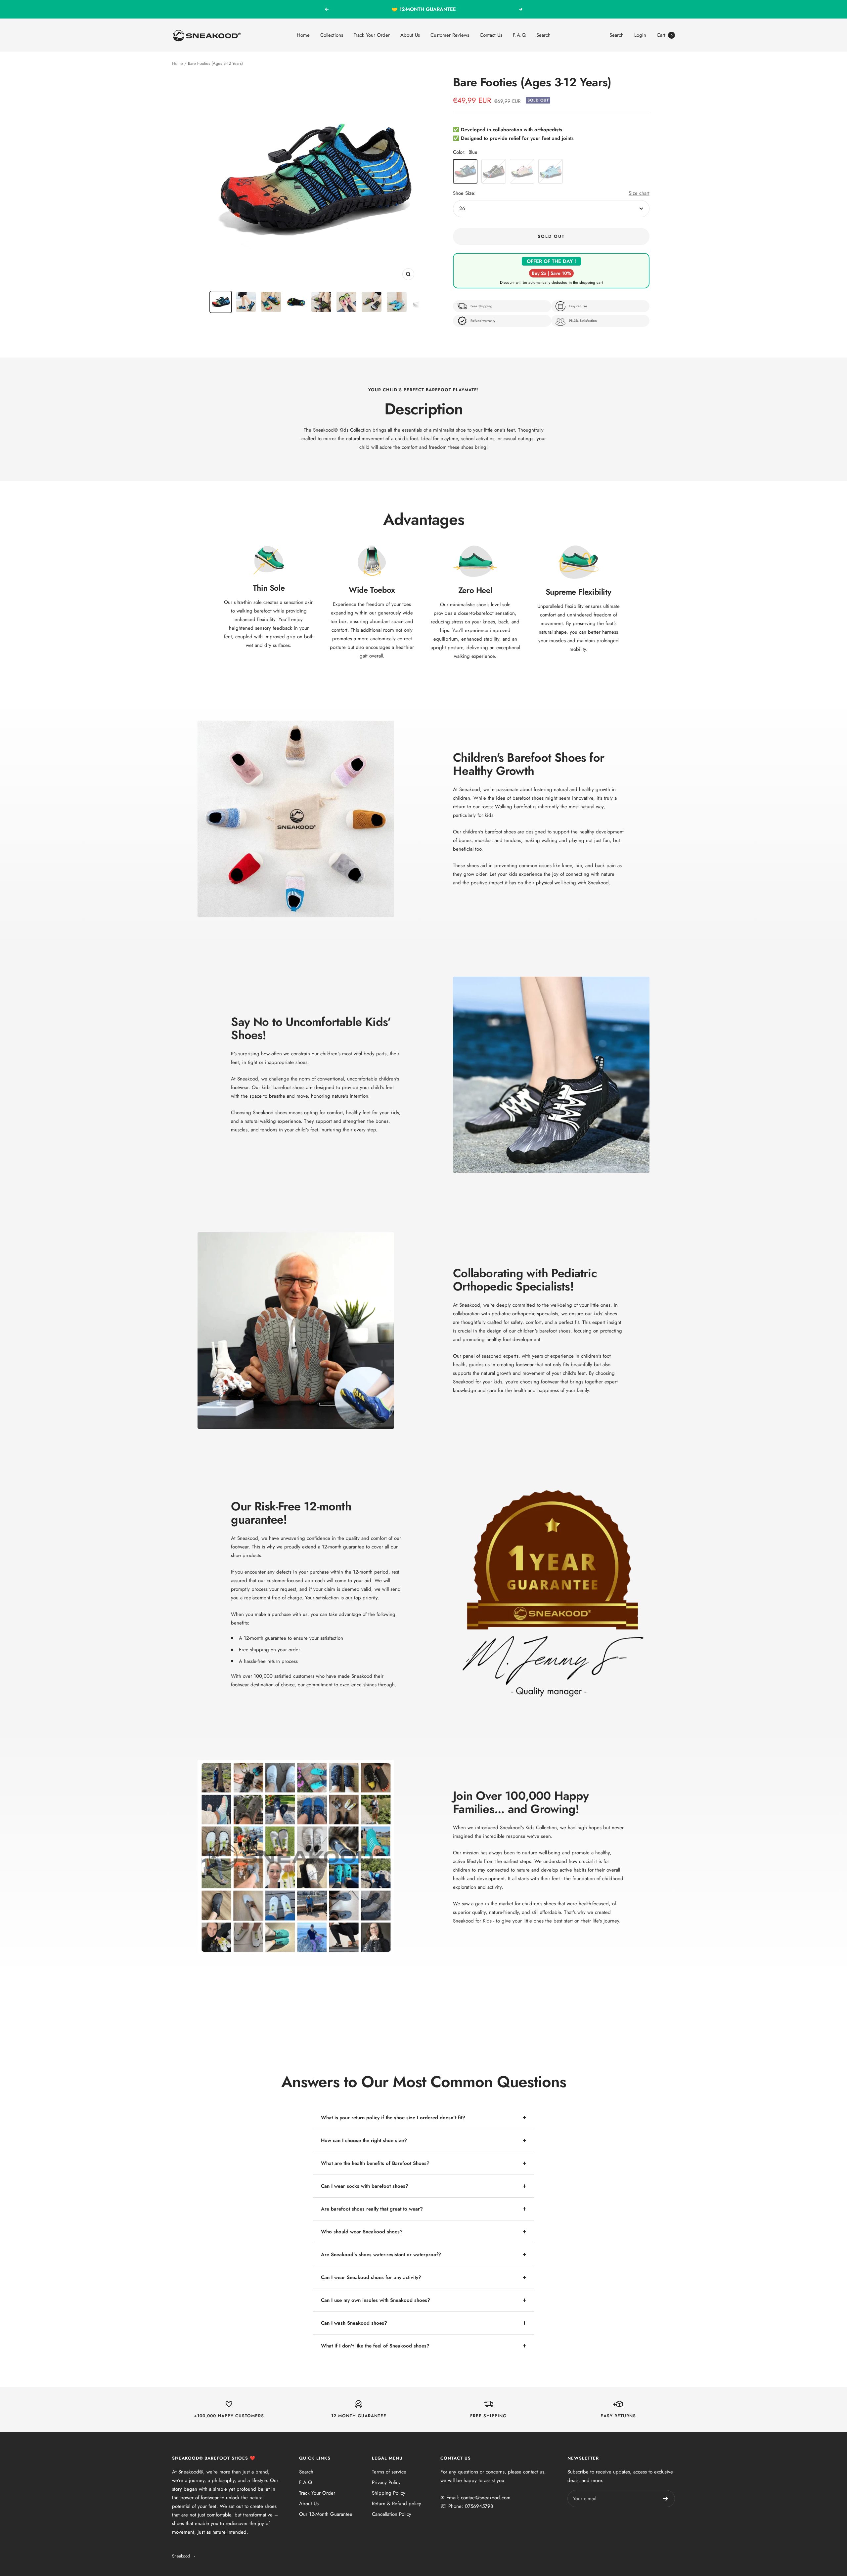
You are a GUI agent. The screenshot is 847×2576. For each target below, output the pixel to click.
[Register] (666, 2499)
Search (543, 35)
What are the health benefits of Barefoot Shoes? (375, 2163)
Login (640, 35)
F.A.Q (519, 35)
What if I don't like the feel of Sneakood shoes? (375, 2346)
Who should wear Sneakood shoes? (362, 2232)
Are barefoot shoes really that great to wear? (372, 2209)
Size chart (639, 193)
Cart (665, 35)
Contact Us (491, 35)
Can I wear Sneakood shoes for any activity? (371, 2277)
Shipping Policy (389, 2493)
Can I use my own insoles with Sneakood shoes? (376, 2300)
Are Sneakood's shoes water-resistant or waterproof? (381, 2255)
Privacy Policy (386, 2482)
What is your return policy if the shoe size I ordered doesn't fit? (393, 2118)
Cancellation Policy (392, 2514)
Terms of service (389, 2472)
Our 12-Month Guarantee (326, 2514)
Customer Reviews (450, 35)
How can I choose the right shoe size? (364, 2140)
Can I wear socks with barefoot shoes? (365, 2186)
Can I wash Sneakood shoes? (354, 2323)
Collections (332, 35)
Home (303, 35)
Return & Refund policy (397, 2504)
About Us (410, 35)
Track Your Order (372, 35)
